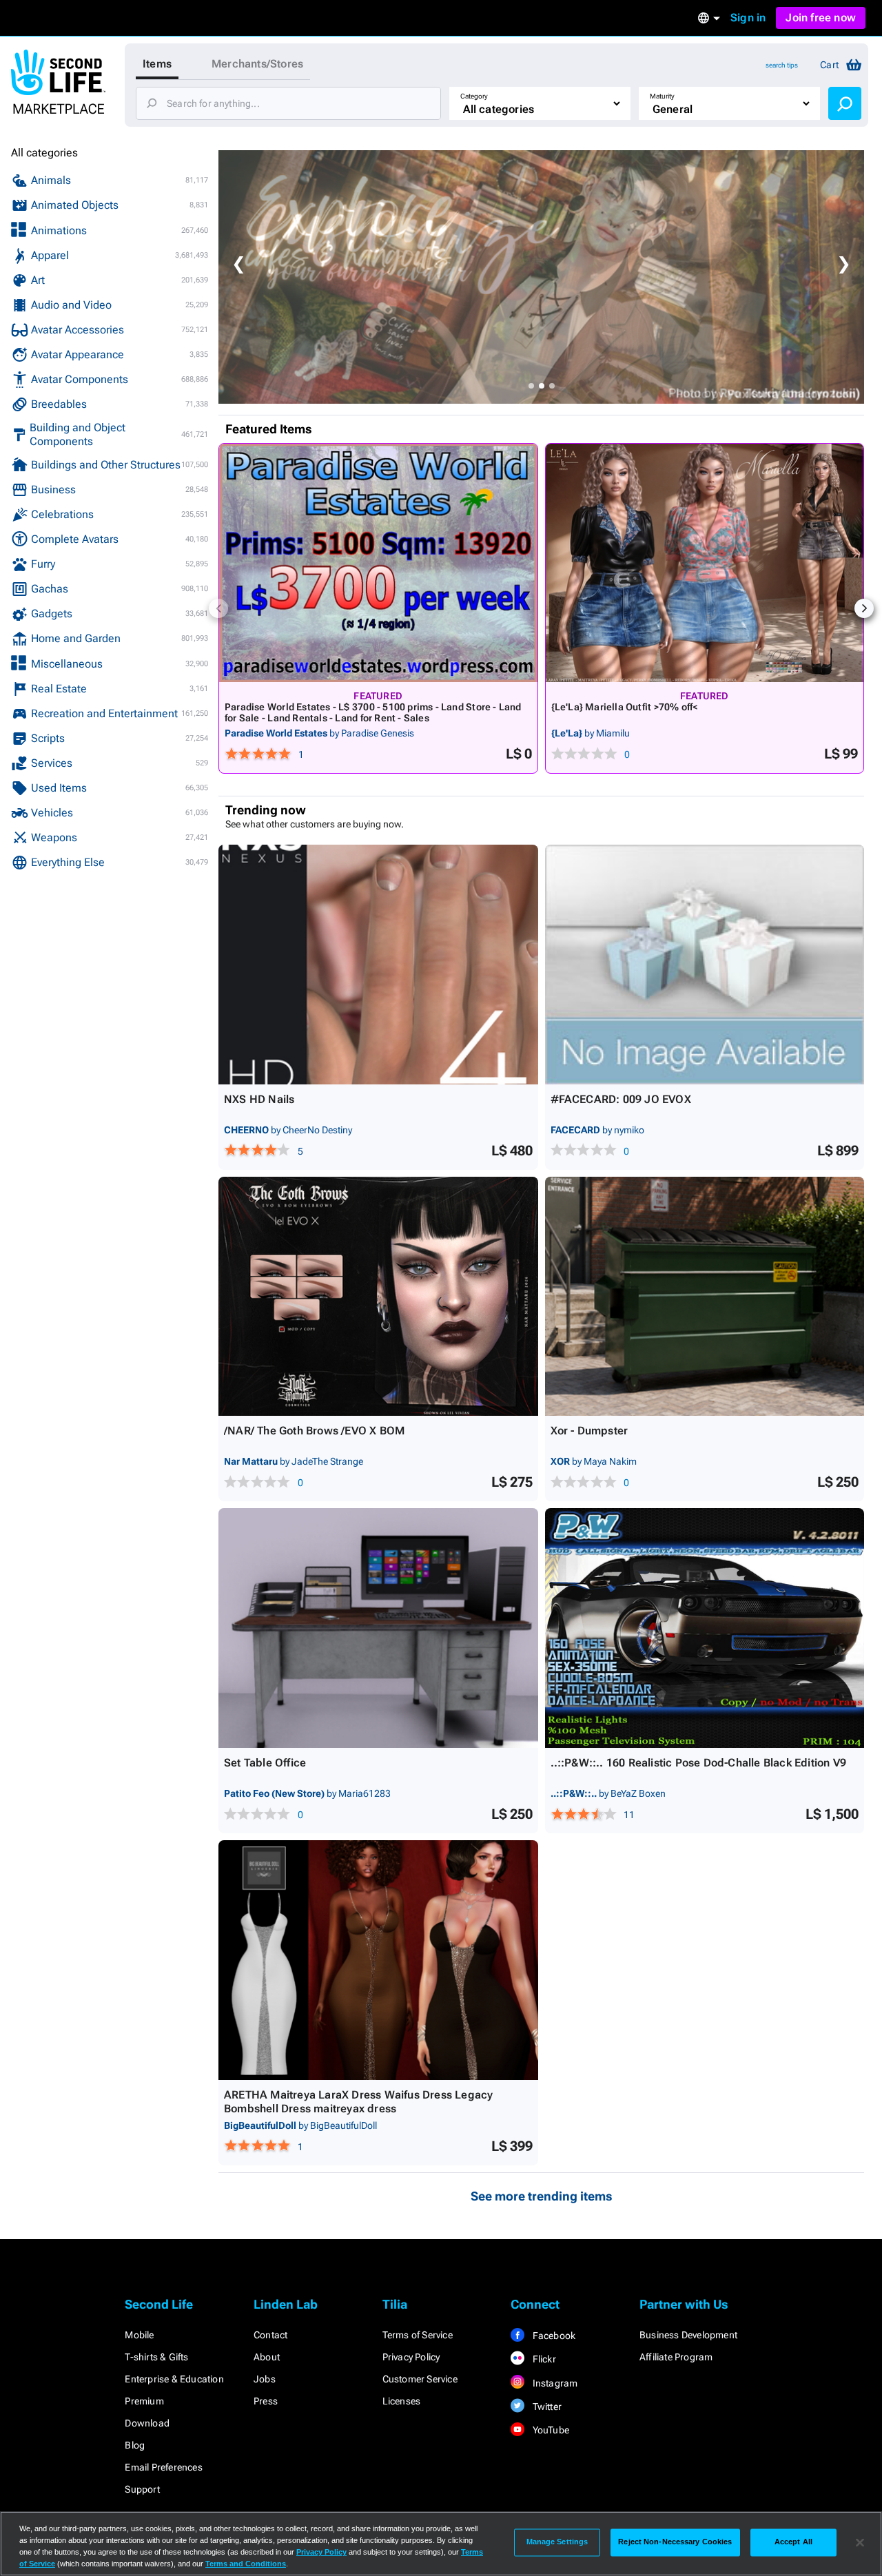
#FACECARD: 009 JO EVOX (621, 1099)
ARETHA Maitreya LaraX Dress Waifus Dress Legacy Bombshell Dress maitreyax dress (358, 2102)
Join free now (821, 18)
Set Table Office (265, 1763)
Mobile (139, 2335)
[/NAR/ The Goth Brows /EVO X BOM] (378, 1297)
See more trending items (542, 2196)
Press (266, 2401)
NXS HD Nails (259, 1099)
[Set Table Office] (378, 1628)
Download (147, 2423)
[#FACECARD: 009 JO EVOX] (705, 965)
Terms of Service (418, 2335)
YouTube (550, 2430)
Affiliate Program (676, 2357)
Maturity (662, 96)
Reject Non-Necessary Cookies (675, 2542)
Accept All (793, 2542)
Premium (144, 2401)
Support (142, 2489)
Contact (270, 2335)
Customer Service (420, 2379)
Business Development (688, 2335)
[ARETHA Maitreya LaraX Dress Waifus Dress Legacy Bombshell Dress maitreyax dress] (378, 1960)
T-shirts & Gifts (156, 2357)
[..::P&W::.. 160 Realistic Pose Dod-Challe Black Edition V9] (705, 1628)
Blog (135, 2445)
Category (474, 96)
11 (629, 1815)
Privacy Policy (411, 2357)
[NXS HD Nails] (378, 965)
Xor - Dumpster (589, 1431)
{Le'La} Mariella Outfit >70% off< (625, 707)
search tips (782, 65)
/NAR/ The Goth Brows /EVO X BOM (314, 1431)
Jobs (265, 2379)
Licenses (402, 2401)
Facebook (553, 2336)
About (267, 2357)
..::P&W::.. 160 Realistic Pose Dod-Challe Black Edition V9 (699, 1763)
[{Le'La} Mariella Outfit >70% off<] (705, 563)
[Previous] (218, 608)
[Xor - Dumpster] (705, 1297)
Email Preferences (163, 2467)
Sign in (748, 18)
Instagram (554, 2383)
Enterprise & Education (174, 2379)
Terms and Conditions (246, 2564)
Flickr (543, 2359)
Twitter (546, 2407)
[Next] (864, 608)
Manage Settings (557, 2542)
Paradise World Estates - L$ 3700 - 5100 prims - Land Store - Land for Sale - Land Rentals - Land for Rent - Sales (373, 712)
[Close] (860, 2542)
